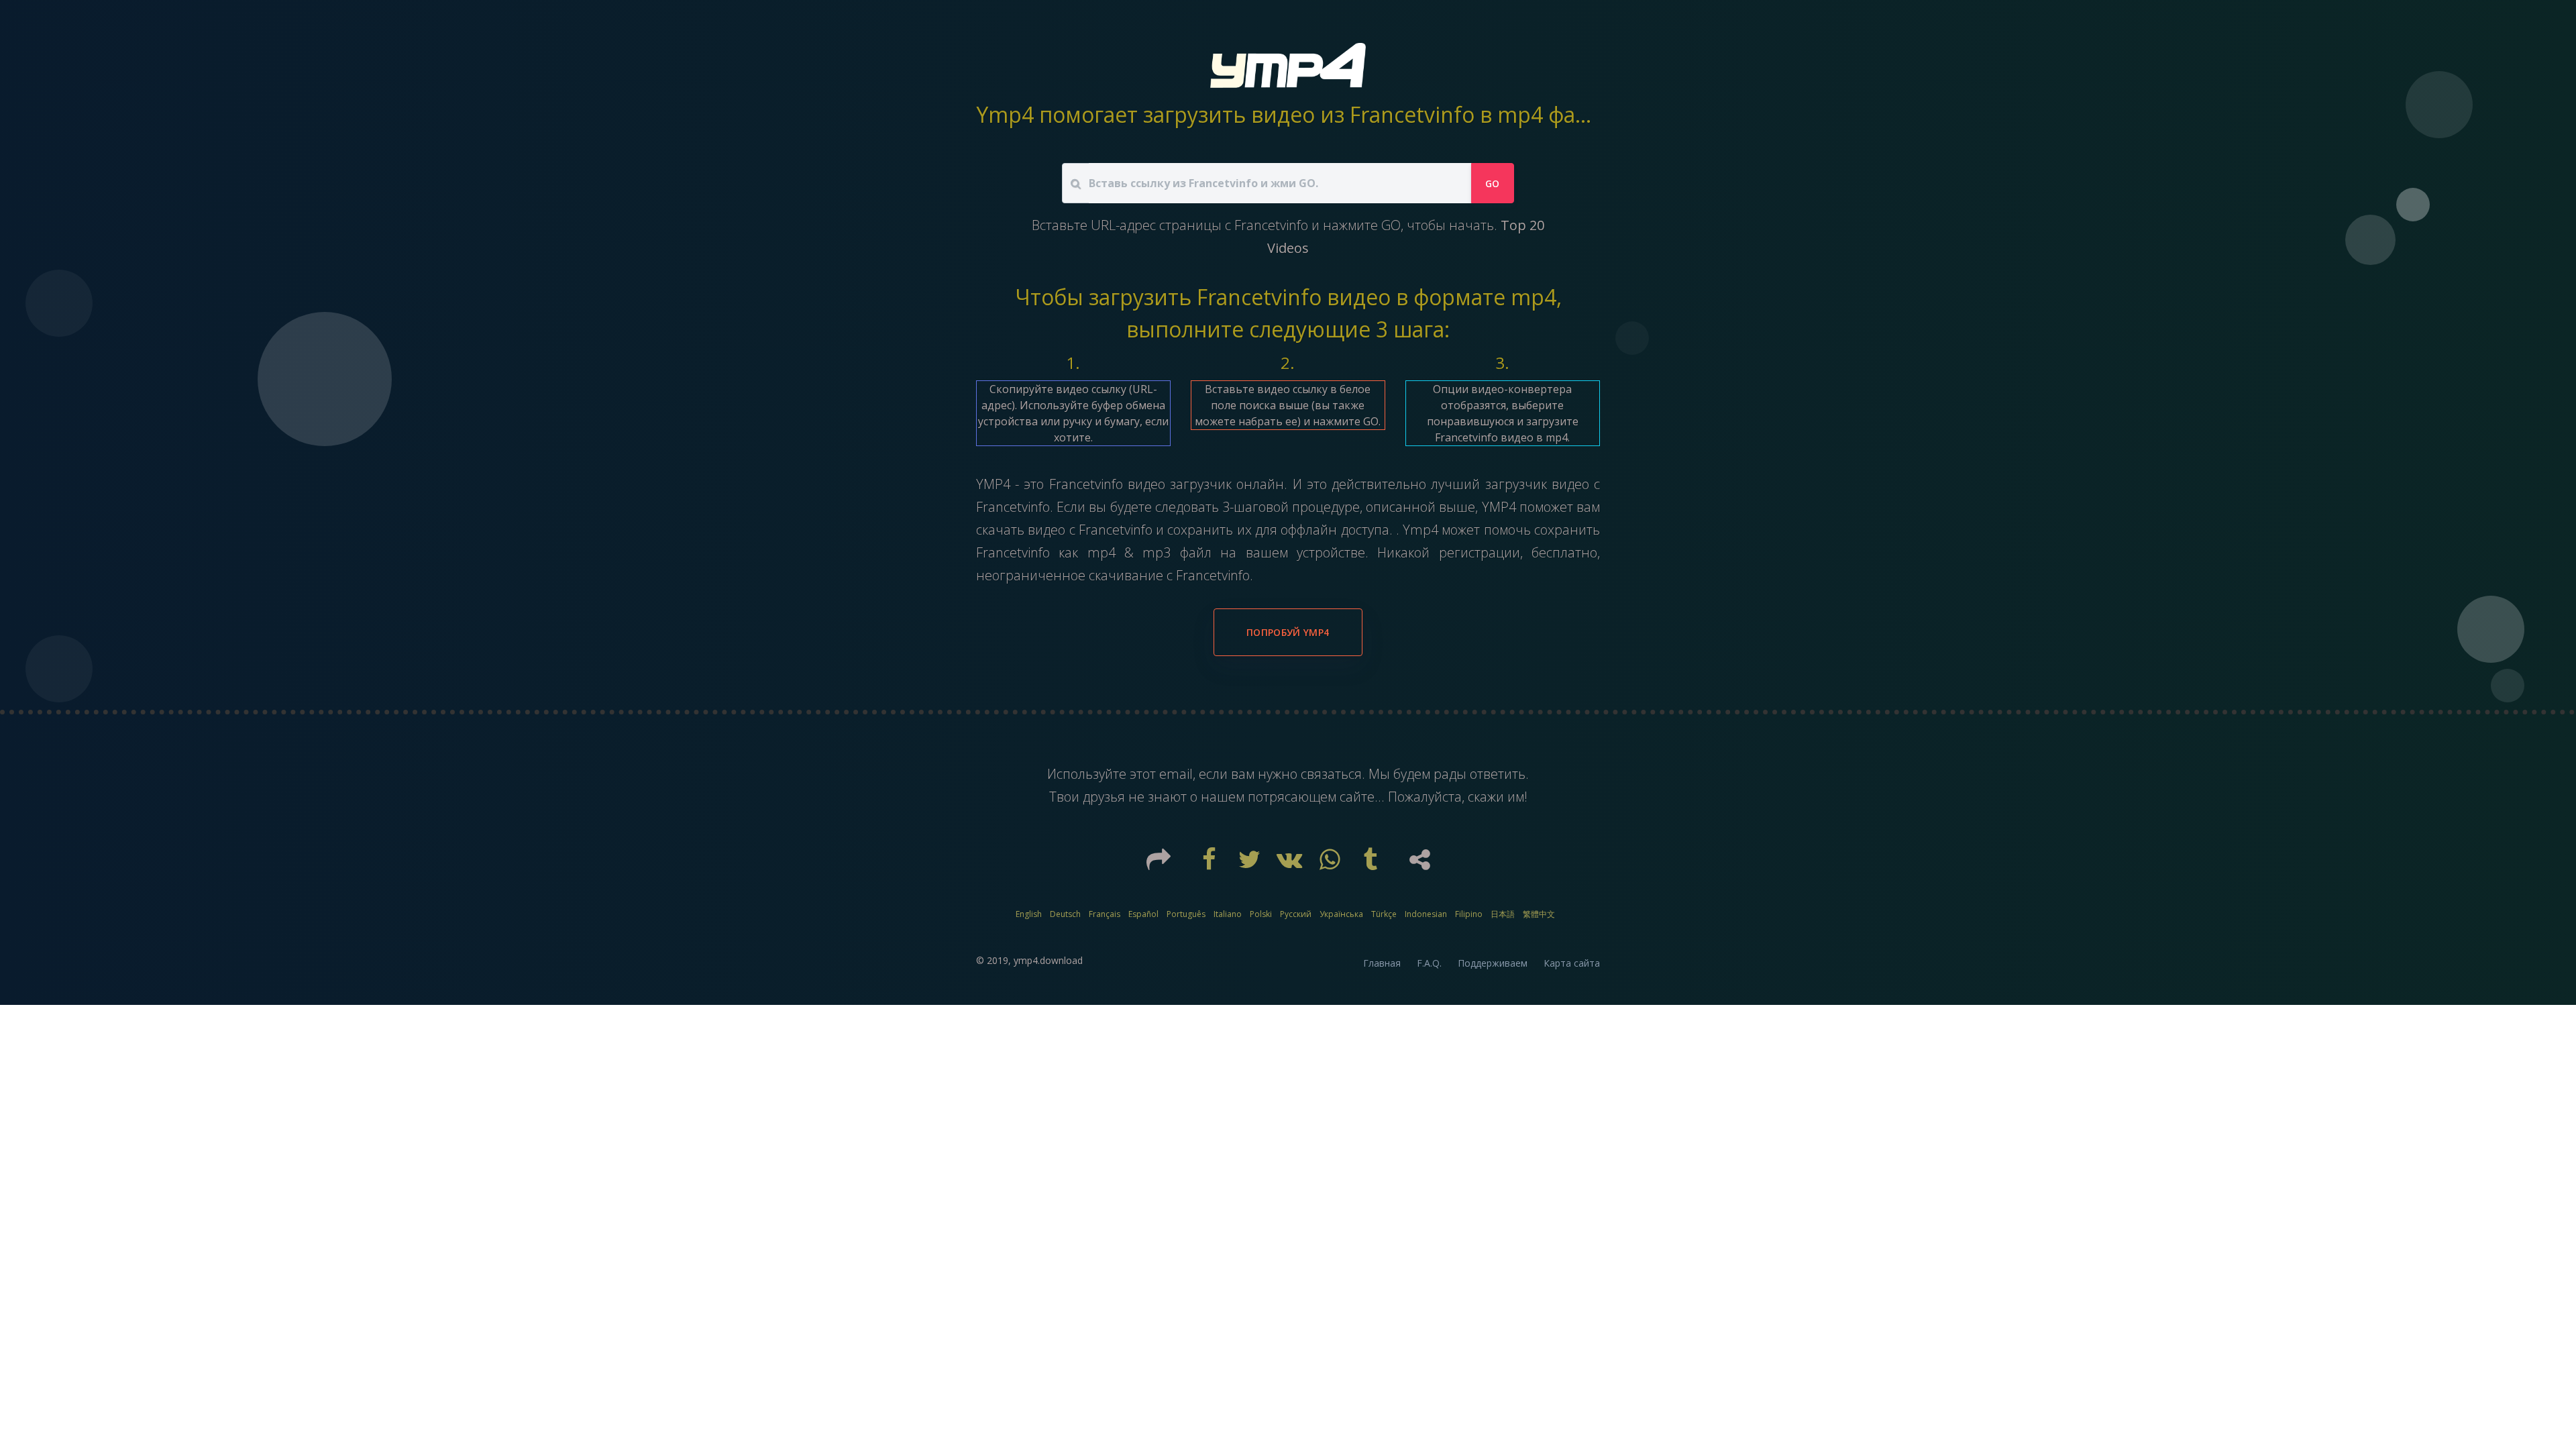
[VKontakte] (1291, 864)
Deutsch (1065, 914)
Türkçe (1384, 914)
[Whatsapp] (1332, 864)
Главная (1382, 963)
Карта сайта (1572, 963)
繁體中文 (1539, 914)
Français (1105, 914)
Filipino (1469, 914)
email (1176, 774)
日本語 (1503, 914)
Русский (1296, 914)
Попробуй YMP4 (1288, 632)
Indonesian (1426, 914)
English (1029, 914)
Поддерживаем (1493, 963)
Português (1186, 914)
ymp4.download (1048, 960)
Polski (1261, 914)
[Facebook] (1211, 864)
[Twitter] (1251, 864)
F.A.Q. (1429, 963)
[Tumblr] (1372, 864)
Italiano (1228, 914)
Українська (1341, 914)
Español (1143, 914)
